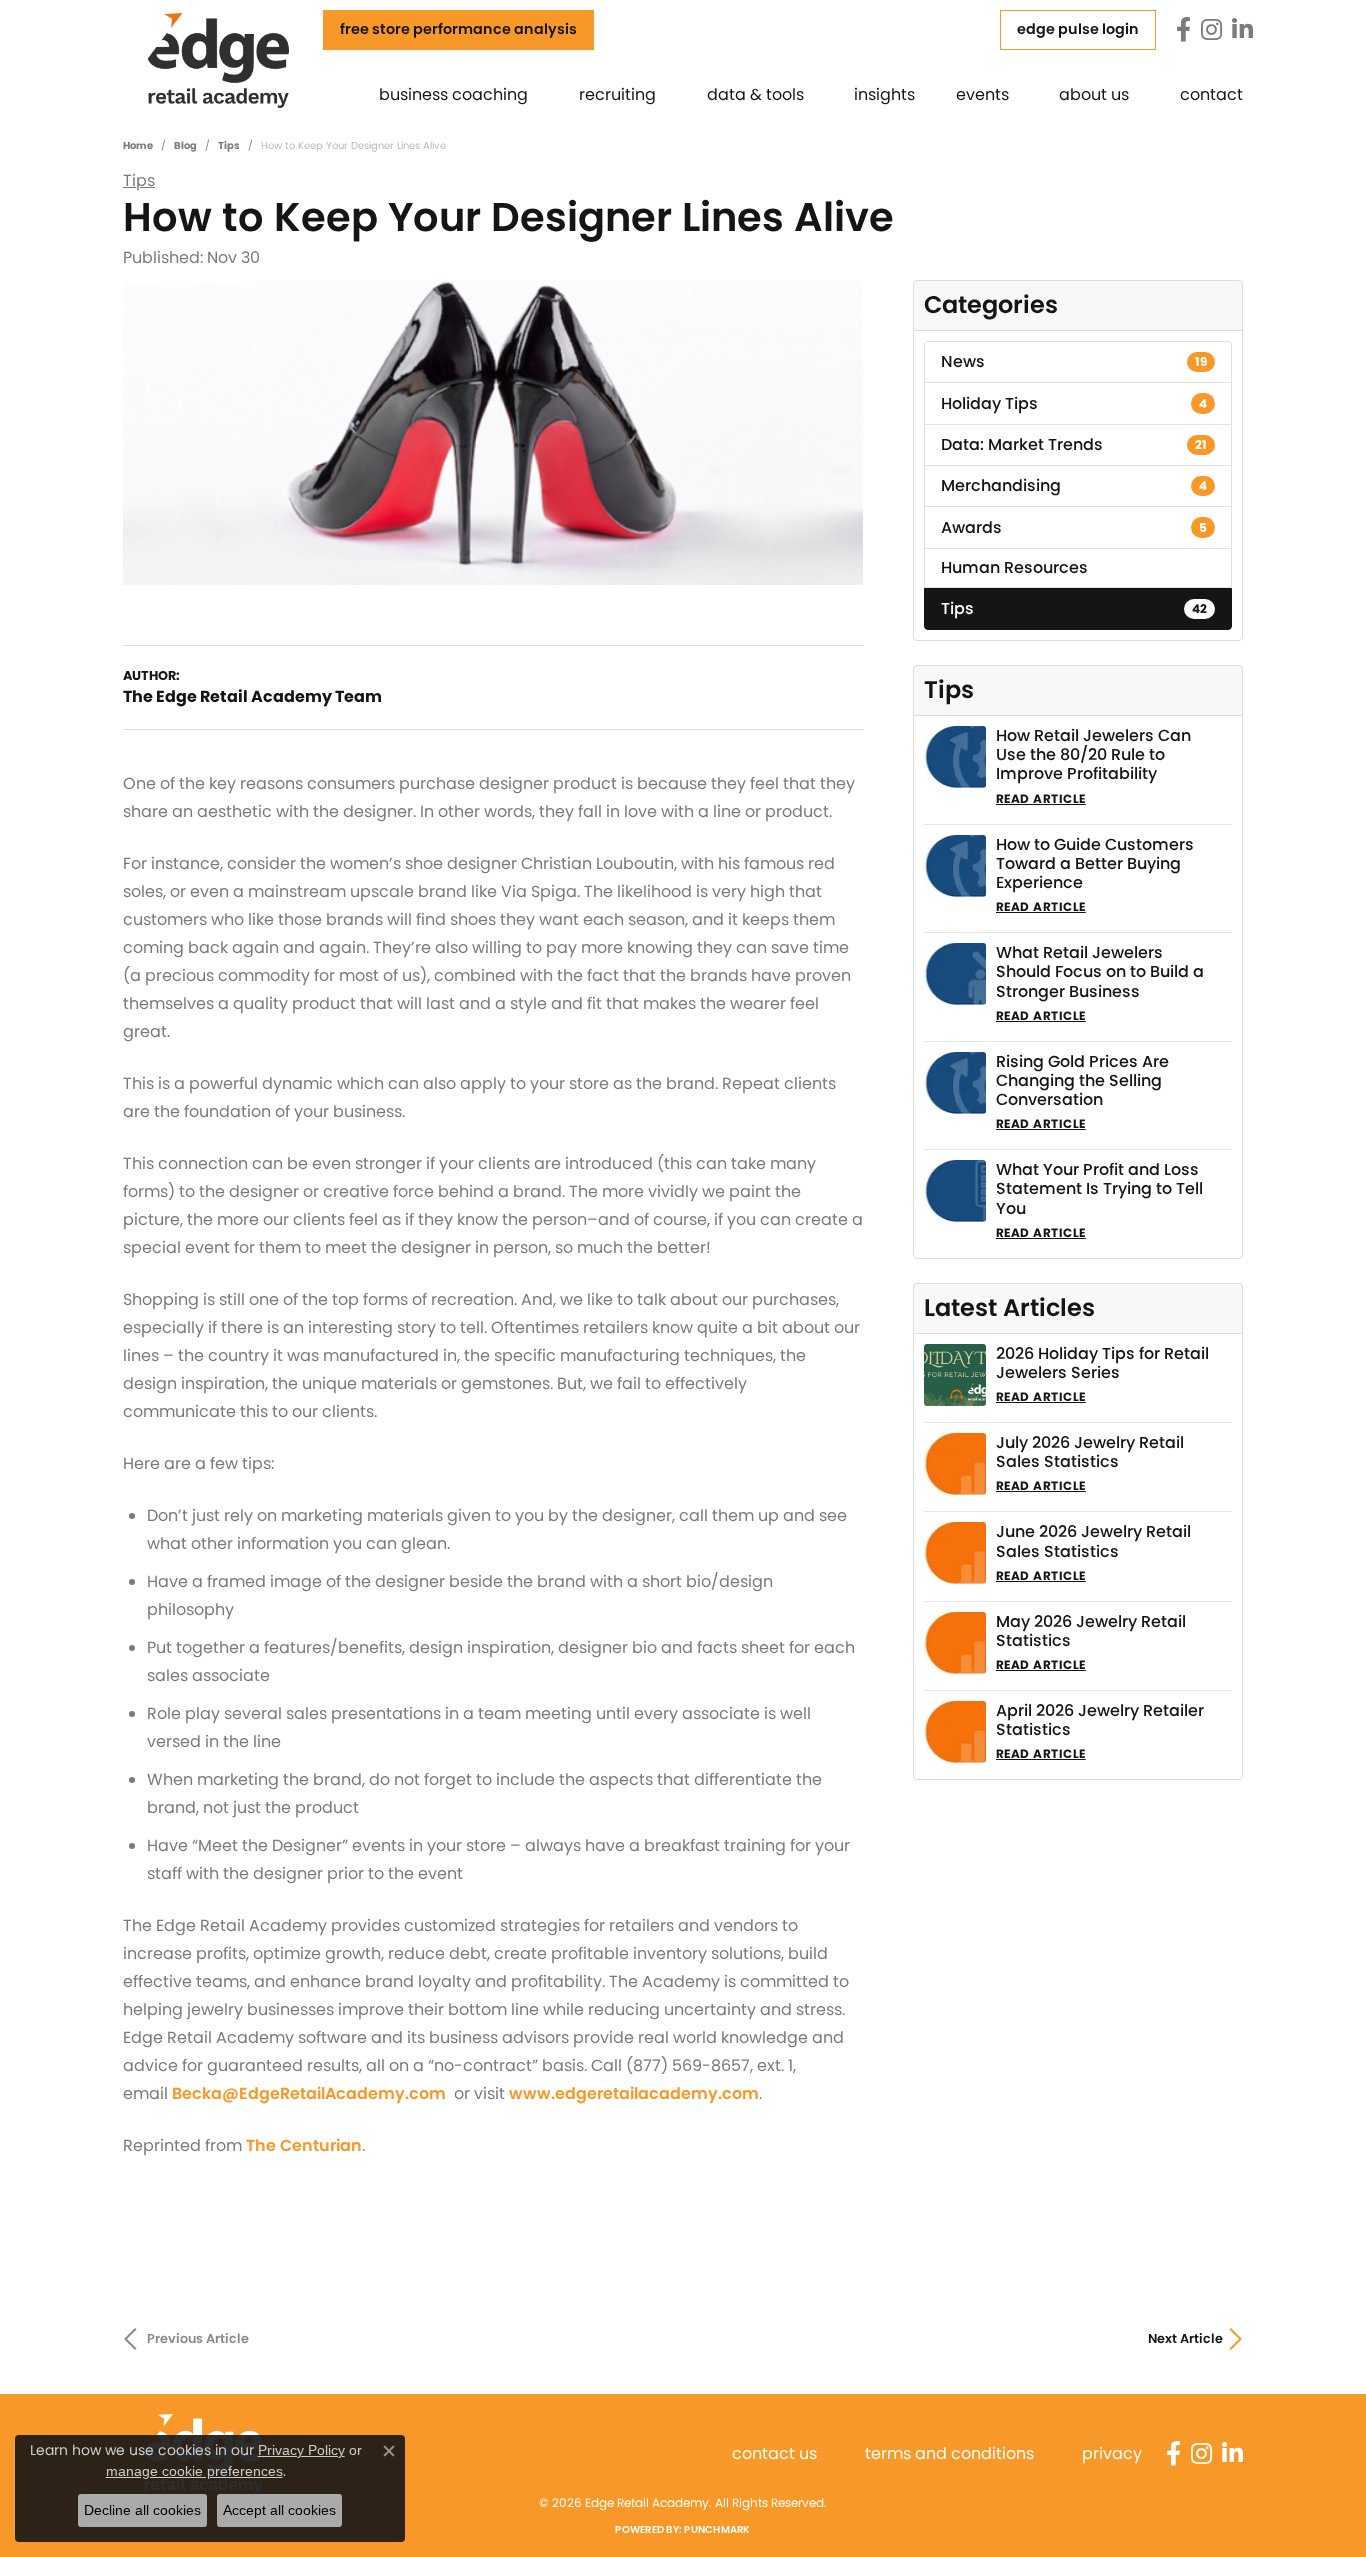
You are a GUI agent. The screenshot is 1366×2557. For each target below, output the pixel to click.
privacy (1112, 2453)
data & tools (755, 94)
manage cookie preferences (194, 2471)
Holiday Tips (1074, 403)
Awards (1074, 527)
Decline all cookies (142, 2510)
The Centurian (304, 2145)
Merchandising (1074, 485)
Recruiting (617, 94)
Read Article (1041, 798)
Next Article (1185, 2338)
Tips (229, 145)
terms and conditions (949, 2453)
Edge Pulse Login (1078, 29)
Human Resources (1014, 567)
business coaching (453, 94)
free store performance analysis (458, 29)
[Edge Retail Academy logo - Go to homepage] (246, 59)
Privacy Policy (301, 2450)
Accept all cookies (279, 2510)
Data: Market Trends (1074, 444)
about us (1094, 94)
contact (1211, 94)
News (1074, 361)
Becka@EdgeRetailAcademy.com (309, 2093)
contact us (774, 2453)
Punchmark (717, 2529)
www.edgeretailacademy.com (634, 2093)
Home (138, 145)
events (982, 94)
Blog (185, 145)
